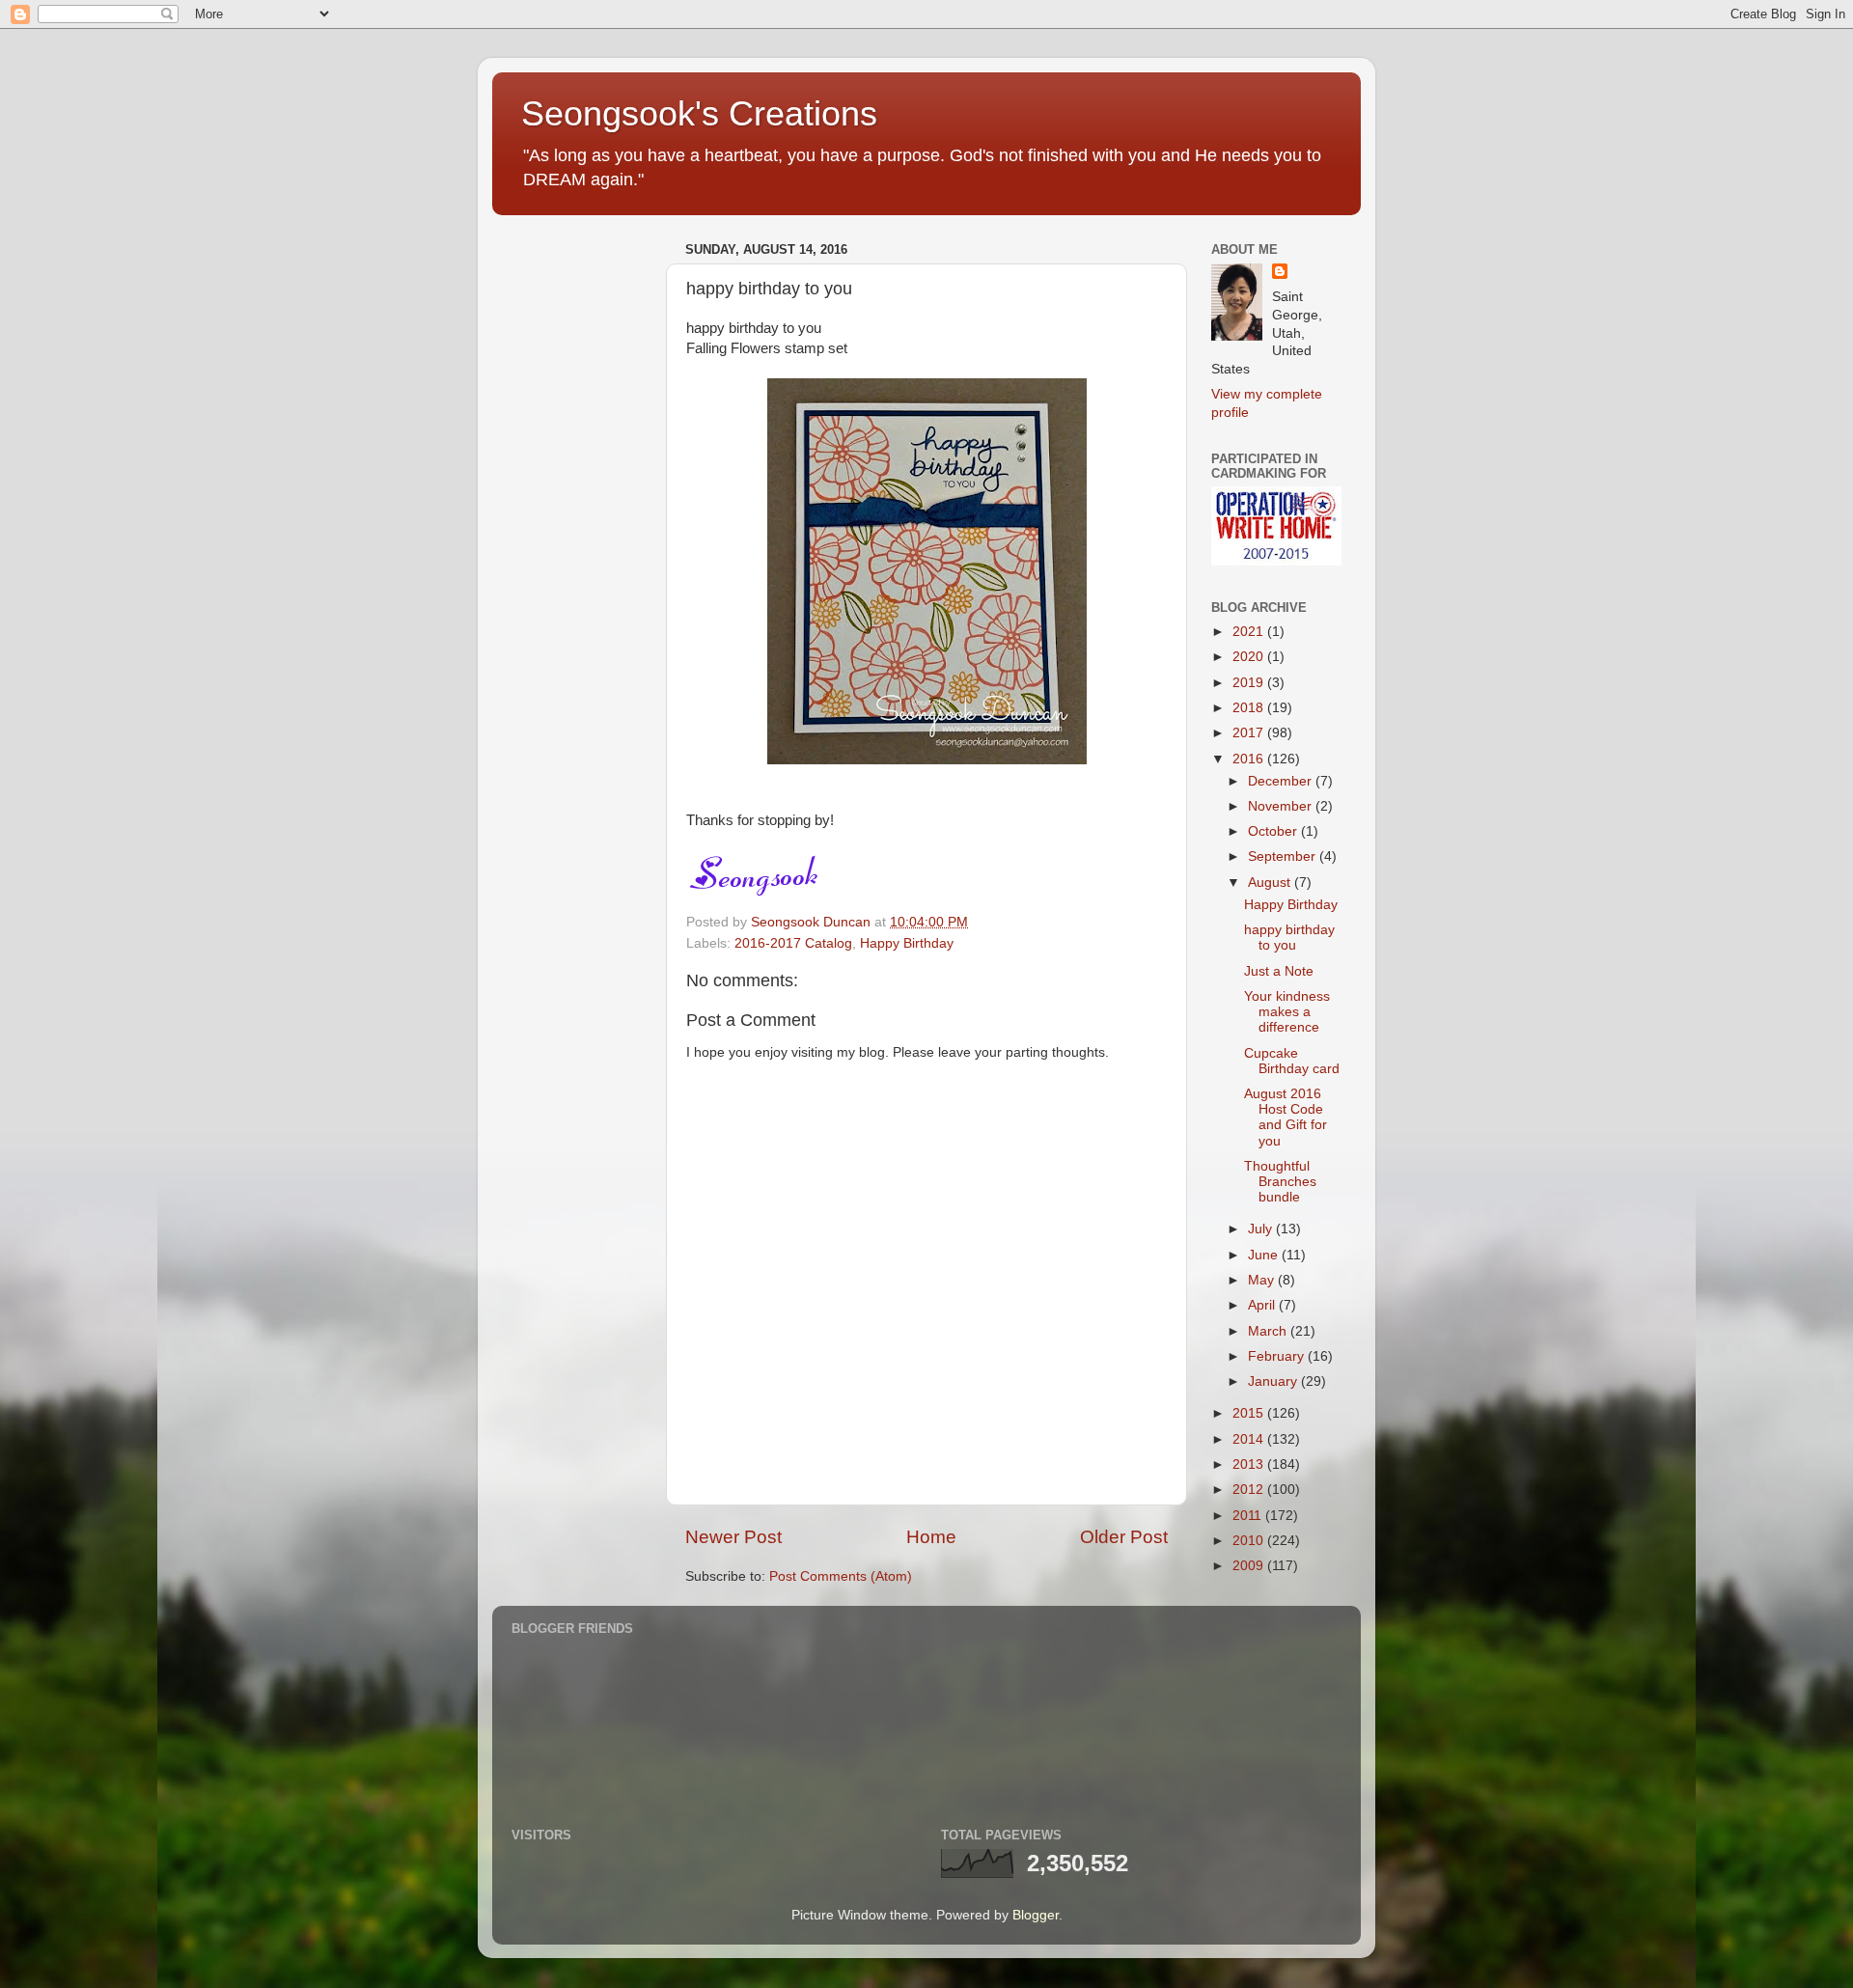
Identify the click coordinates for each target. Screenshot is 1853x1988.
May (1263, 1280)
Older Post (1124, 1537)
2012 (1250, 1490)
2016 (1250, 759)
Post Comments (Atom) (841, 1576)
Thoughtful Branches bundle (1280, 1182)
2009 (1250, 1566)
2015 (1250, 1413)
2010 (1250, 1541)
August (1271, 883)
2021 (1250, 632)
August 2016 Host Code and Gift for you (1286, 1118)
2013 (1250, 1464)
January (1274, 1381)
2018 (1250, 708)
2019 (1250, 683)
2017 (1250, 733)
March (1269, 1331)
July (1262, 1229)
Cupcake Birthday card (1292, 1061)
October (1274, 831)
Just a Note (1279, 971)
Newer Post (733, 1537)
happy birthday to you (1289, 938)
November (1282, 806)
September (1284, 856)
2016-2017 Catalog (793, 943)
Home (931, 1537)
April (1263, 1305)
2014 (1250, 1439)
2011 (1249, 1516)
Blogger (1036, 1915)
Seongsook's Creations (699, 113)
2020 (1250, 657)
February (1278, 1356)
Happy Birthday (907, 943)
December (1282, 781)
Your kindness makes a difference (1287, 1012)
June (1265, 1255)
